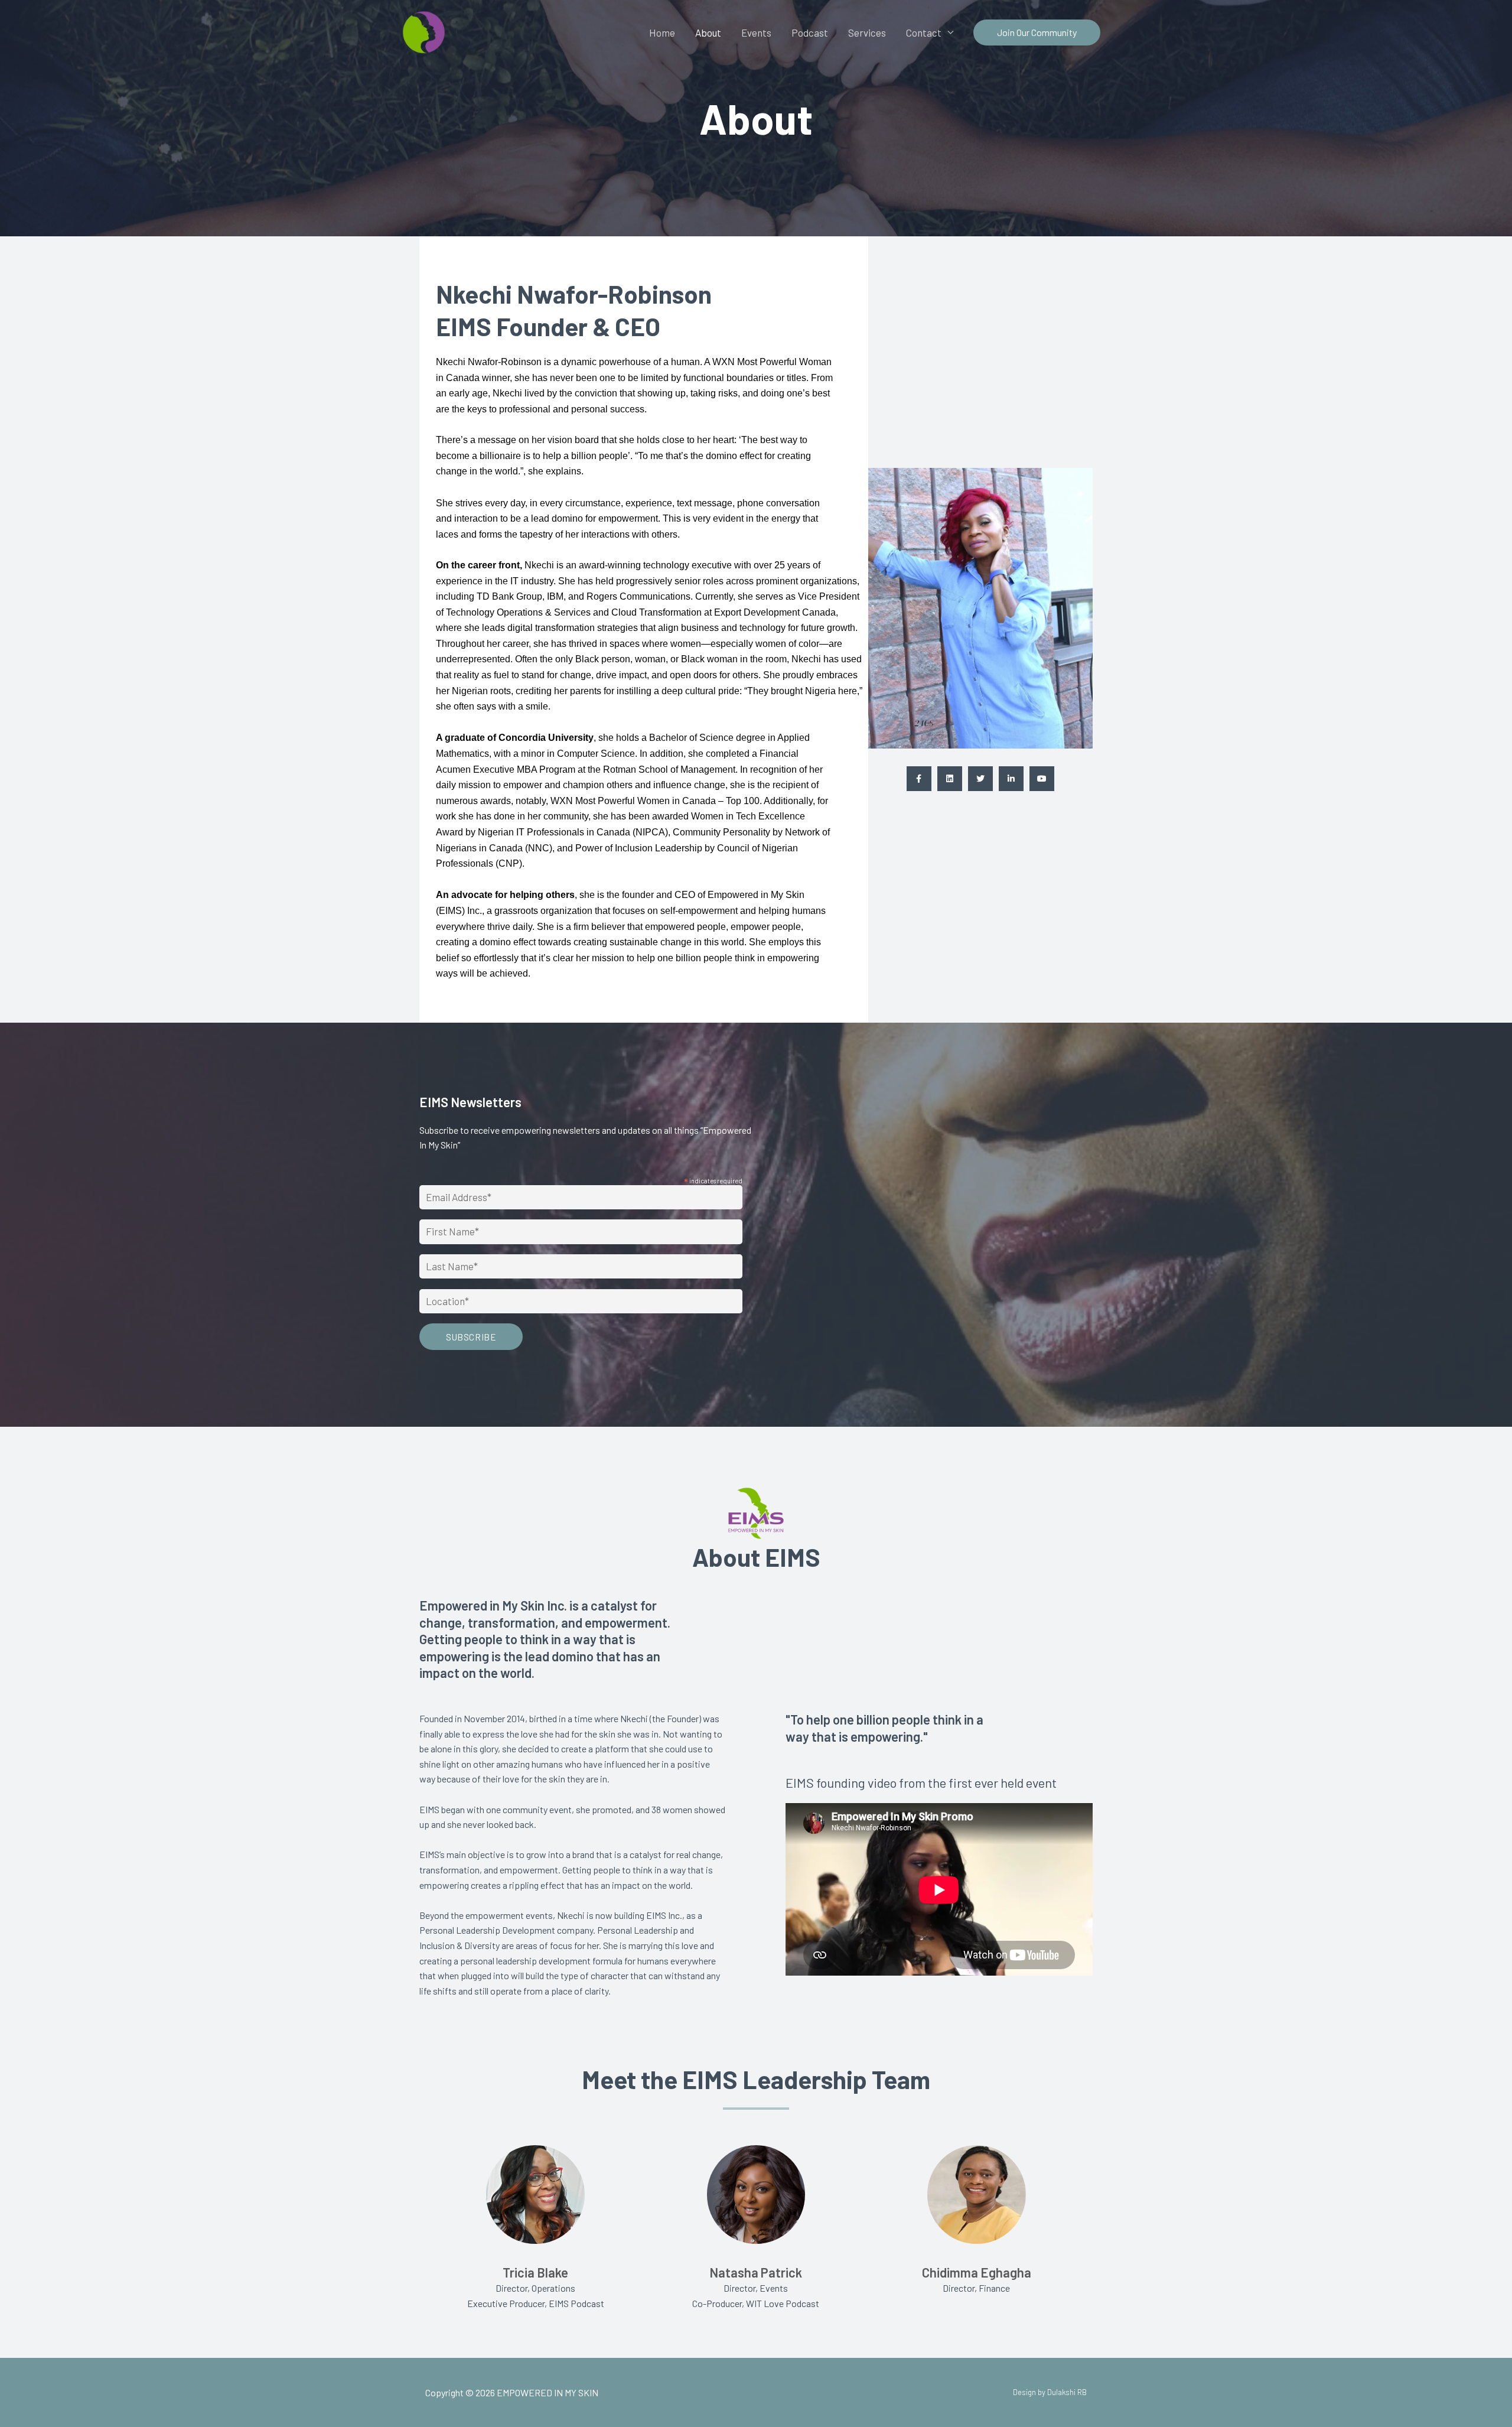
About (708, 32)
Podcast (810, 32)
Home (662, 32)
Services (867, 32)
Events (756, 32)
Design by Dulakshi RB (1050, 2392)
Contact (924, 32)
